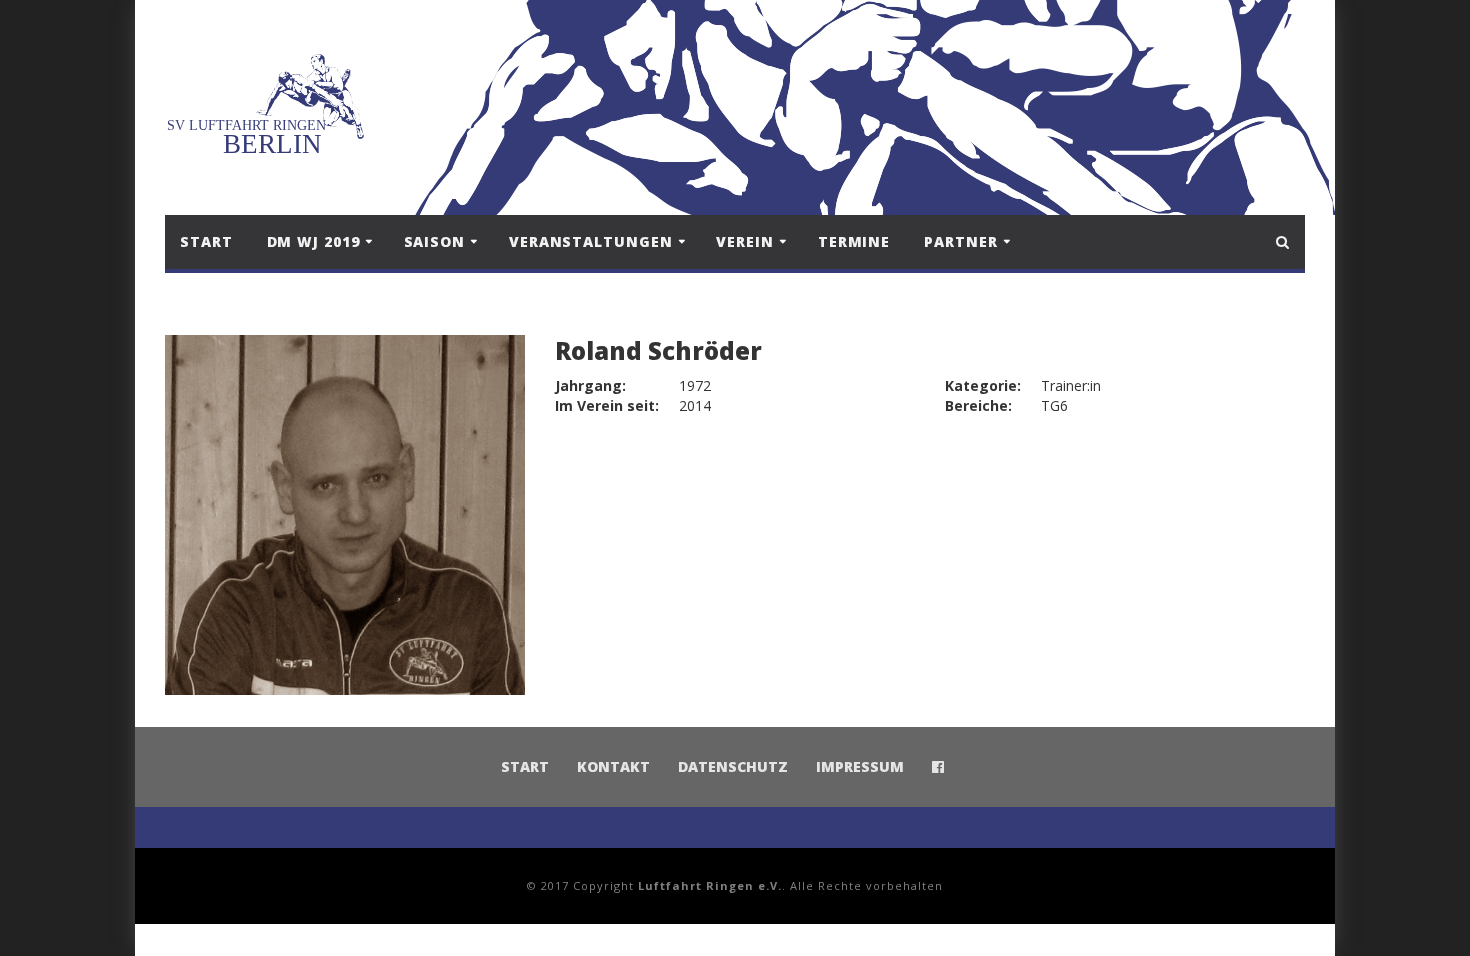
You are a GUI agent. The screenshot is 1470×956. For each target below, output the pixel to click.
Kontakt (613, 766)
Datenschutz (733, 766)
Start (206, 241)
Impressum (860, 766)
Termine (854, 241)
